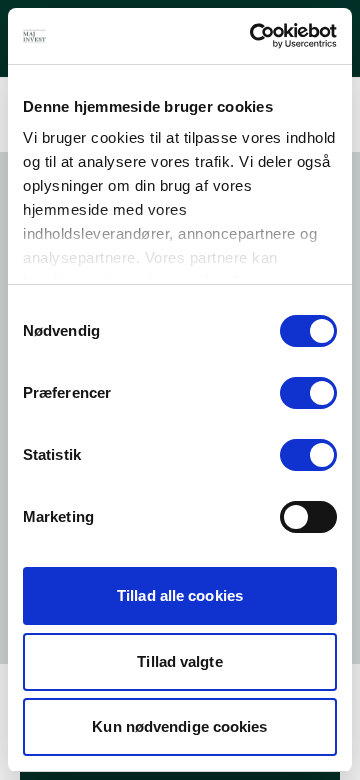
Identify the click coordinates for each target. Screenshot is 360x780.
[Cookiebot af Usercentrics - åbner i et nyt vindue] (254, 36)
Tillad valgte (179, 661)
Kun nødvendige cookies (179, 726)
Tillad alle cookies (180, 595)
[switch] (308, 393)
